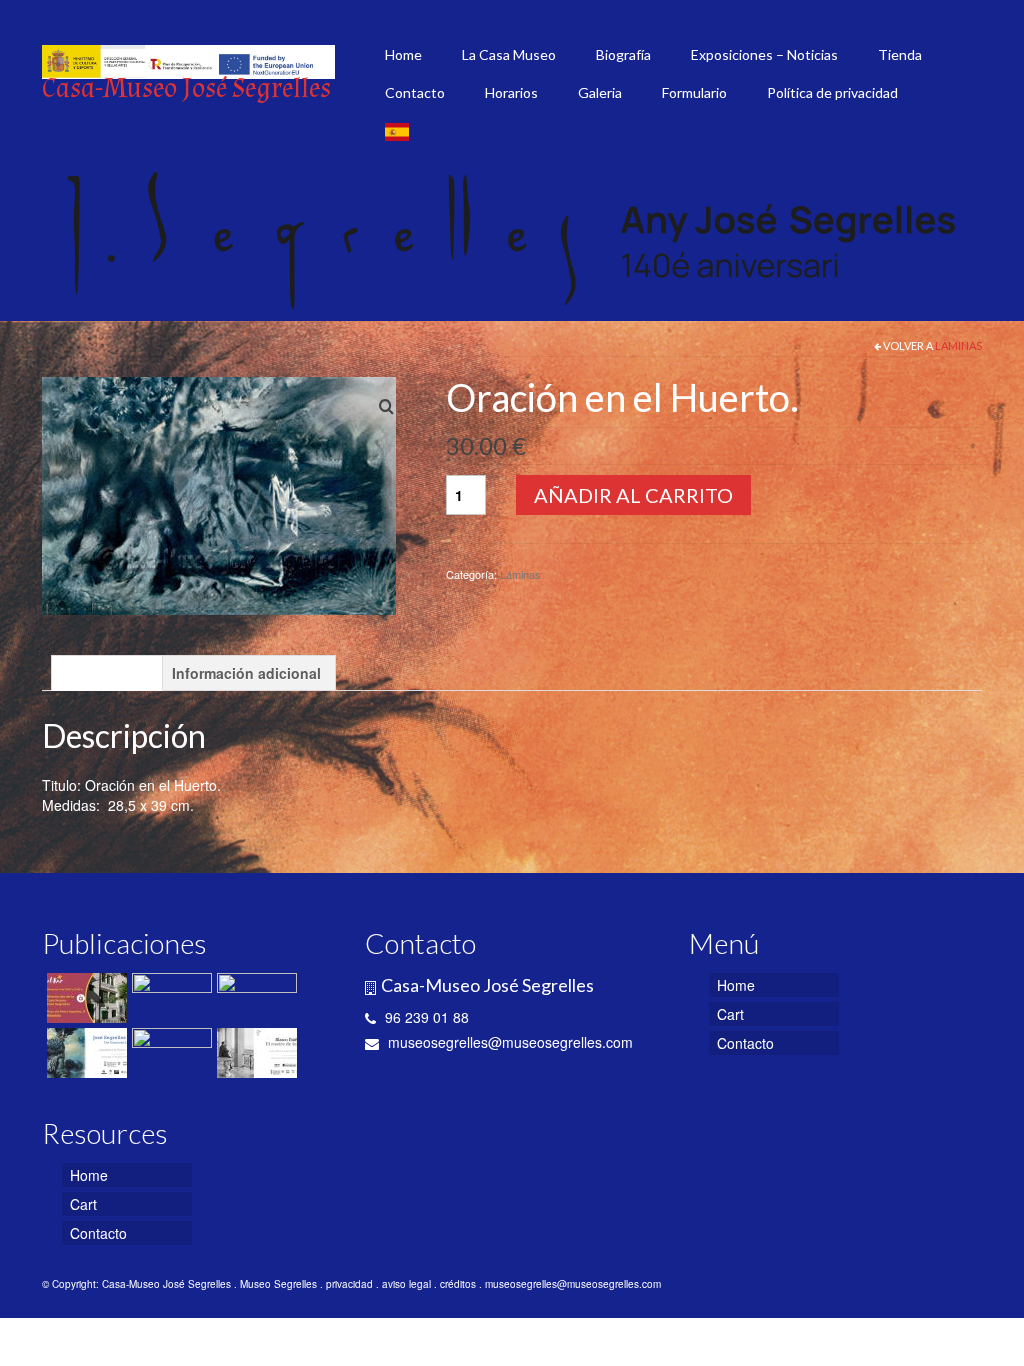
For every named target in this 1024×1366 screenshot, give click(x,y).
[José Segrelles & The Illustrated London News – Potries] (84, 1053)
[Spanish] (397, 131)
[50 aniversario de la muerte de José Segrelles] (169, 1053)
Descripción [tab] (107, 673)
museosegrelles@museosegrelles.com (508, 1042)
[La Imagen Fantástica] (169, 998)
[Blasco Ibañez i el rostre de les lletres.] (254, 1053)
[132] (219, 494)
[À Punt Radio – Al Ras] (84, 998)
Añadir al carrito (633, 495)
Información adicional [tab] (246, 673)
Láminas (958, 345)
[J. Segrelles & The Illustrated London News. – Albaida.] (254, 998)
